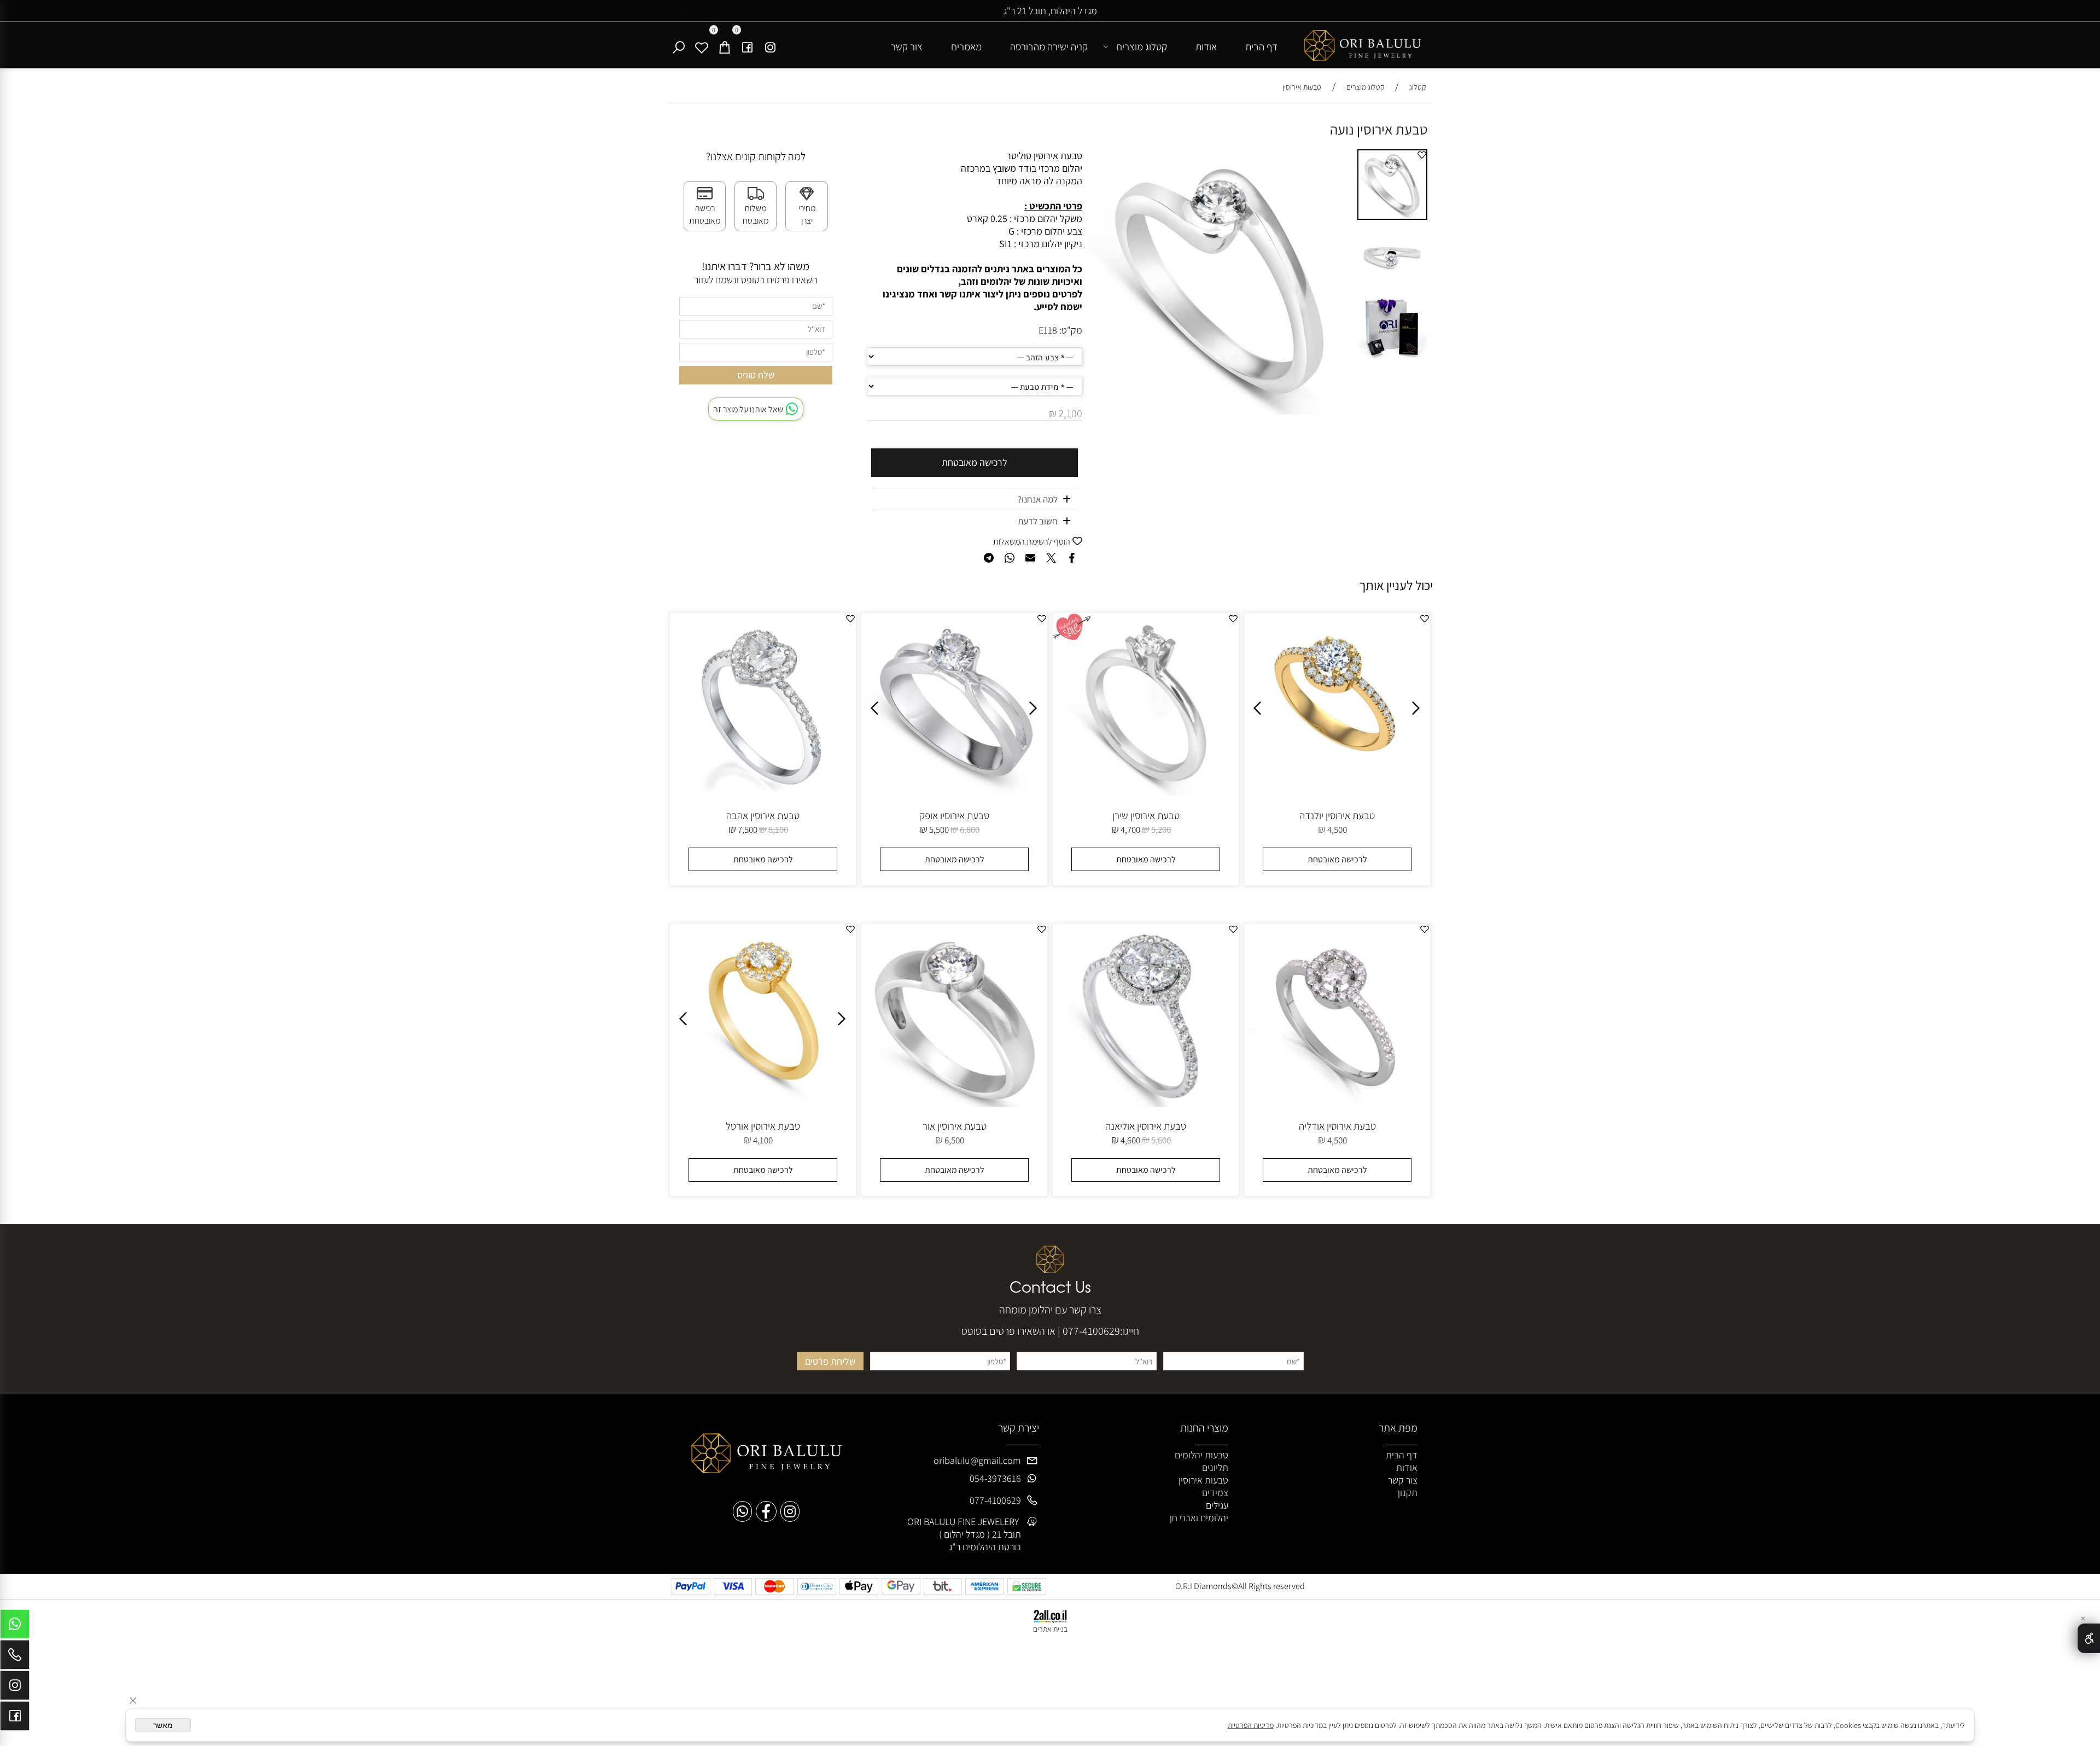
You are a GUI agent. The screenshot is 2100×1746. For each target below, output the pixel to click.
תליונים (1215, 1467)
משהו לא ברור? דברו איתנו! (756, 266)
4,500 (1337, 830)
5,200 (1161, 830)
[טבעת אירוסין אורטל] (763, 1103)
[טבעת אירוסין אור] (954, 1103)
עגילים (1217, 1505)
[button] (1343, 159)
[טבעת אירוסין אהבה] (763, 793)
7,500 (748, 830)
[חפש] (679, 46)
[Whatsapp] (15, 1627)
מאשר (163, 1725)
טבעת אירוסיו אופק (954, 815)
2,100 (1070, 413)
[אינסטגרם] (771, 46)
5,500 (939, 830)
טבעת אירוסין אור (955, 1126)
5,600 (1161, 1140)
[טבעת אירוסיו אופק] (954, 793)
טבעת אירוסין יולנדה (1337, 815)
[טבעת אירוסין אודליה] (1337, 1103)
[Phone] (15, 1657)
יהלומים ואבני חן (1199, 1518)
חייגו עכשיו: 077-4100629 (872, 11)
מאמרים (966, 46)
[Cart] (725, 46)
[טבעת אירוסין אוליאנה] (1146, 1103)
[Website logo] (1362, 48)
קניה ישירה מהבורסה (1049, 46)
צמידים (1215, 1493)
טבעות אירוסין (1203, 1480)
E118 (1048, 330)
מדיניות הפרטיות (1251, 1725)
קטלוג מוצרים (1142, 46)
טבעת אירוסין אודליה (1337, 1126)
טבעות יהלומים (1201, 1455)
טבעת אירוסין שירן (1146, 815)
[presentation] (681, 11)
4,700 (1130, 830)
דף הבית (1261, 46)
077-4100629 (1091, 1331)
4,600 (1130, 1140)
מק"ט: (1071, 330)
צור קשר (907, 46)
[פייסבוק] (748, 46)
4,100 (763, 1140)
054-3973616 (995, 1478)
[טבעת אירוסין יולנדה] (1338, 763)
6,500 (954, 1140)
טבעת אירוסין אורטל (763, 1126)
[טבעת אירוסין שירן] (1146, 793)
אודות (1206, 46)
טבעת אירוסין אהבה (763, 815)
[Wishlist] (702, 46)
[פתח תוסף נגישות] (2089, 1638)
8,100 (778, 830)
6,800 (970, 830)
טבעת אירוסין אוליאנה (1146, 1126)
